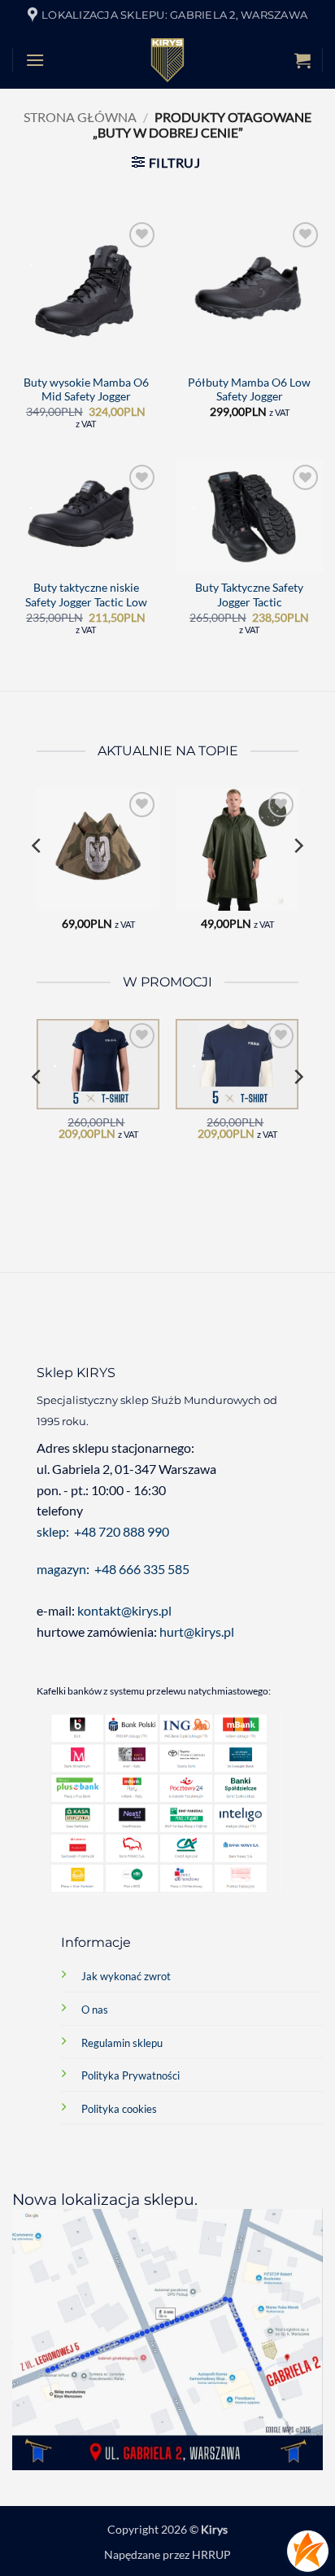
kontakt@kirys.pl (126, 1610)
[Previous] (37, 879)
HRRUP (211, 2554)
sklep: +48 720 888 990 (103, 1531)
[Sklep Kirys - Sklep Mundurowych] (167, 60)
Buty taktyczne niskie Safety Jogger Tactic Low (86, 595)
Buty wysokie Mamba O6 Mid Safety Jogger (86, 390)
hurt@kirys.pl (197, 1631)
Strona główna (80, 117)
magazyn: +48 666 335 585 (113, 1569)
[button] (35, 60)
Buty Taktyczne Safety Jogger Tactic (249, 595)
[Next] (298, 879)
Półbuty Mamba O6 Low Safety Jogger (249, 390)
